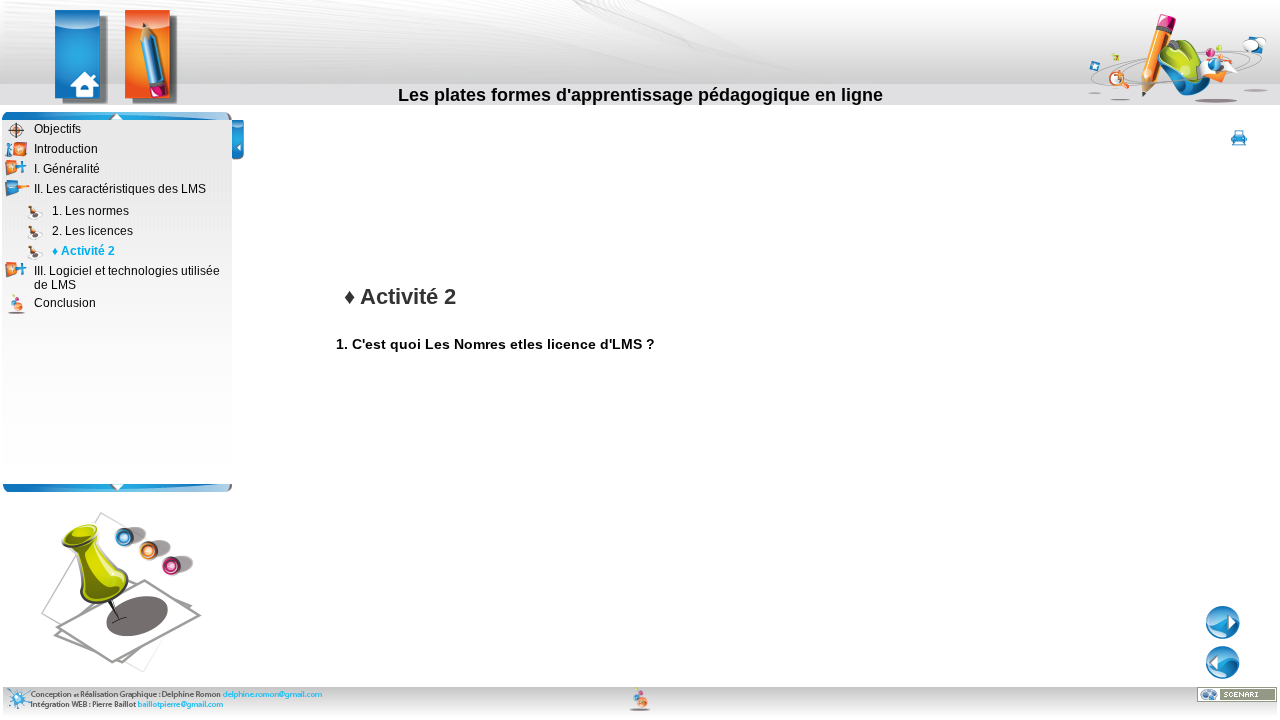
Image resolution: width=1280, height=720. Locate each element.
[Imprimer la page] (1239, 139)
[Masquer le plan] (239, 133)
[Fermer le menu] (17, 189)
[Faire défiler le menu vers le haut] (116, 116)
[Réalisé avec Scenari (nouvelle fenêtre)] (1237, 694)
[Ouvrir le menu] (17, 169)
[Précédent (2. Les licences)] (1223, 663)
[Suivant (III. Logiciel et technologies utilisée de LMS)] (1223, 623)
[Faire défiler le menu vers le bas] (116, 488)
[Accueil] (83, 58)
